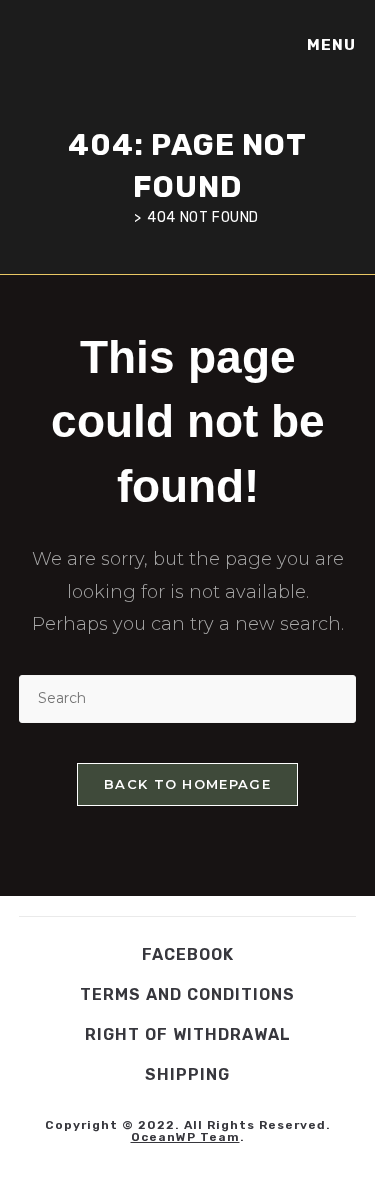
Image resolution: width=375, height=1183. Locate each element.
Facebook (188, 954)
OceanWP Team (185, 1137)
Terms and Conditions (187, 994)
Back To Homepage (187, 784)
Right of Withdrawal (188, 1034)
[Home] (122, 217)
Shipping (187, 1074)
